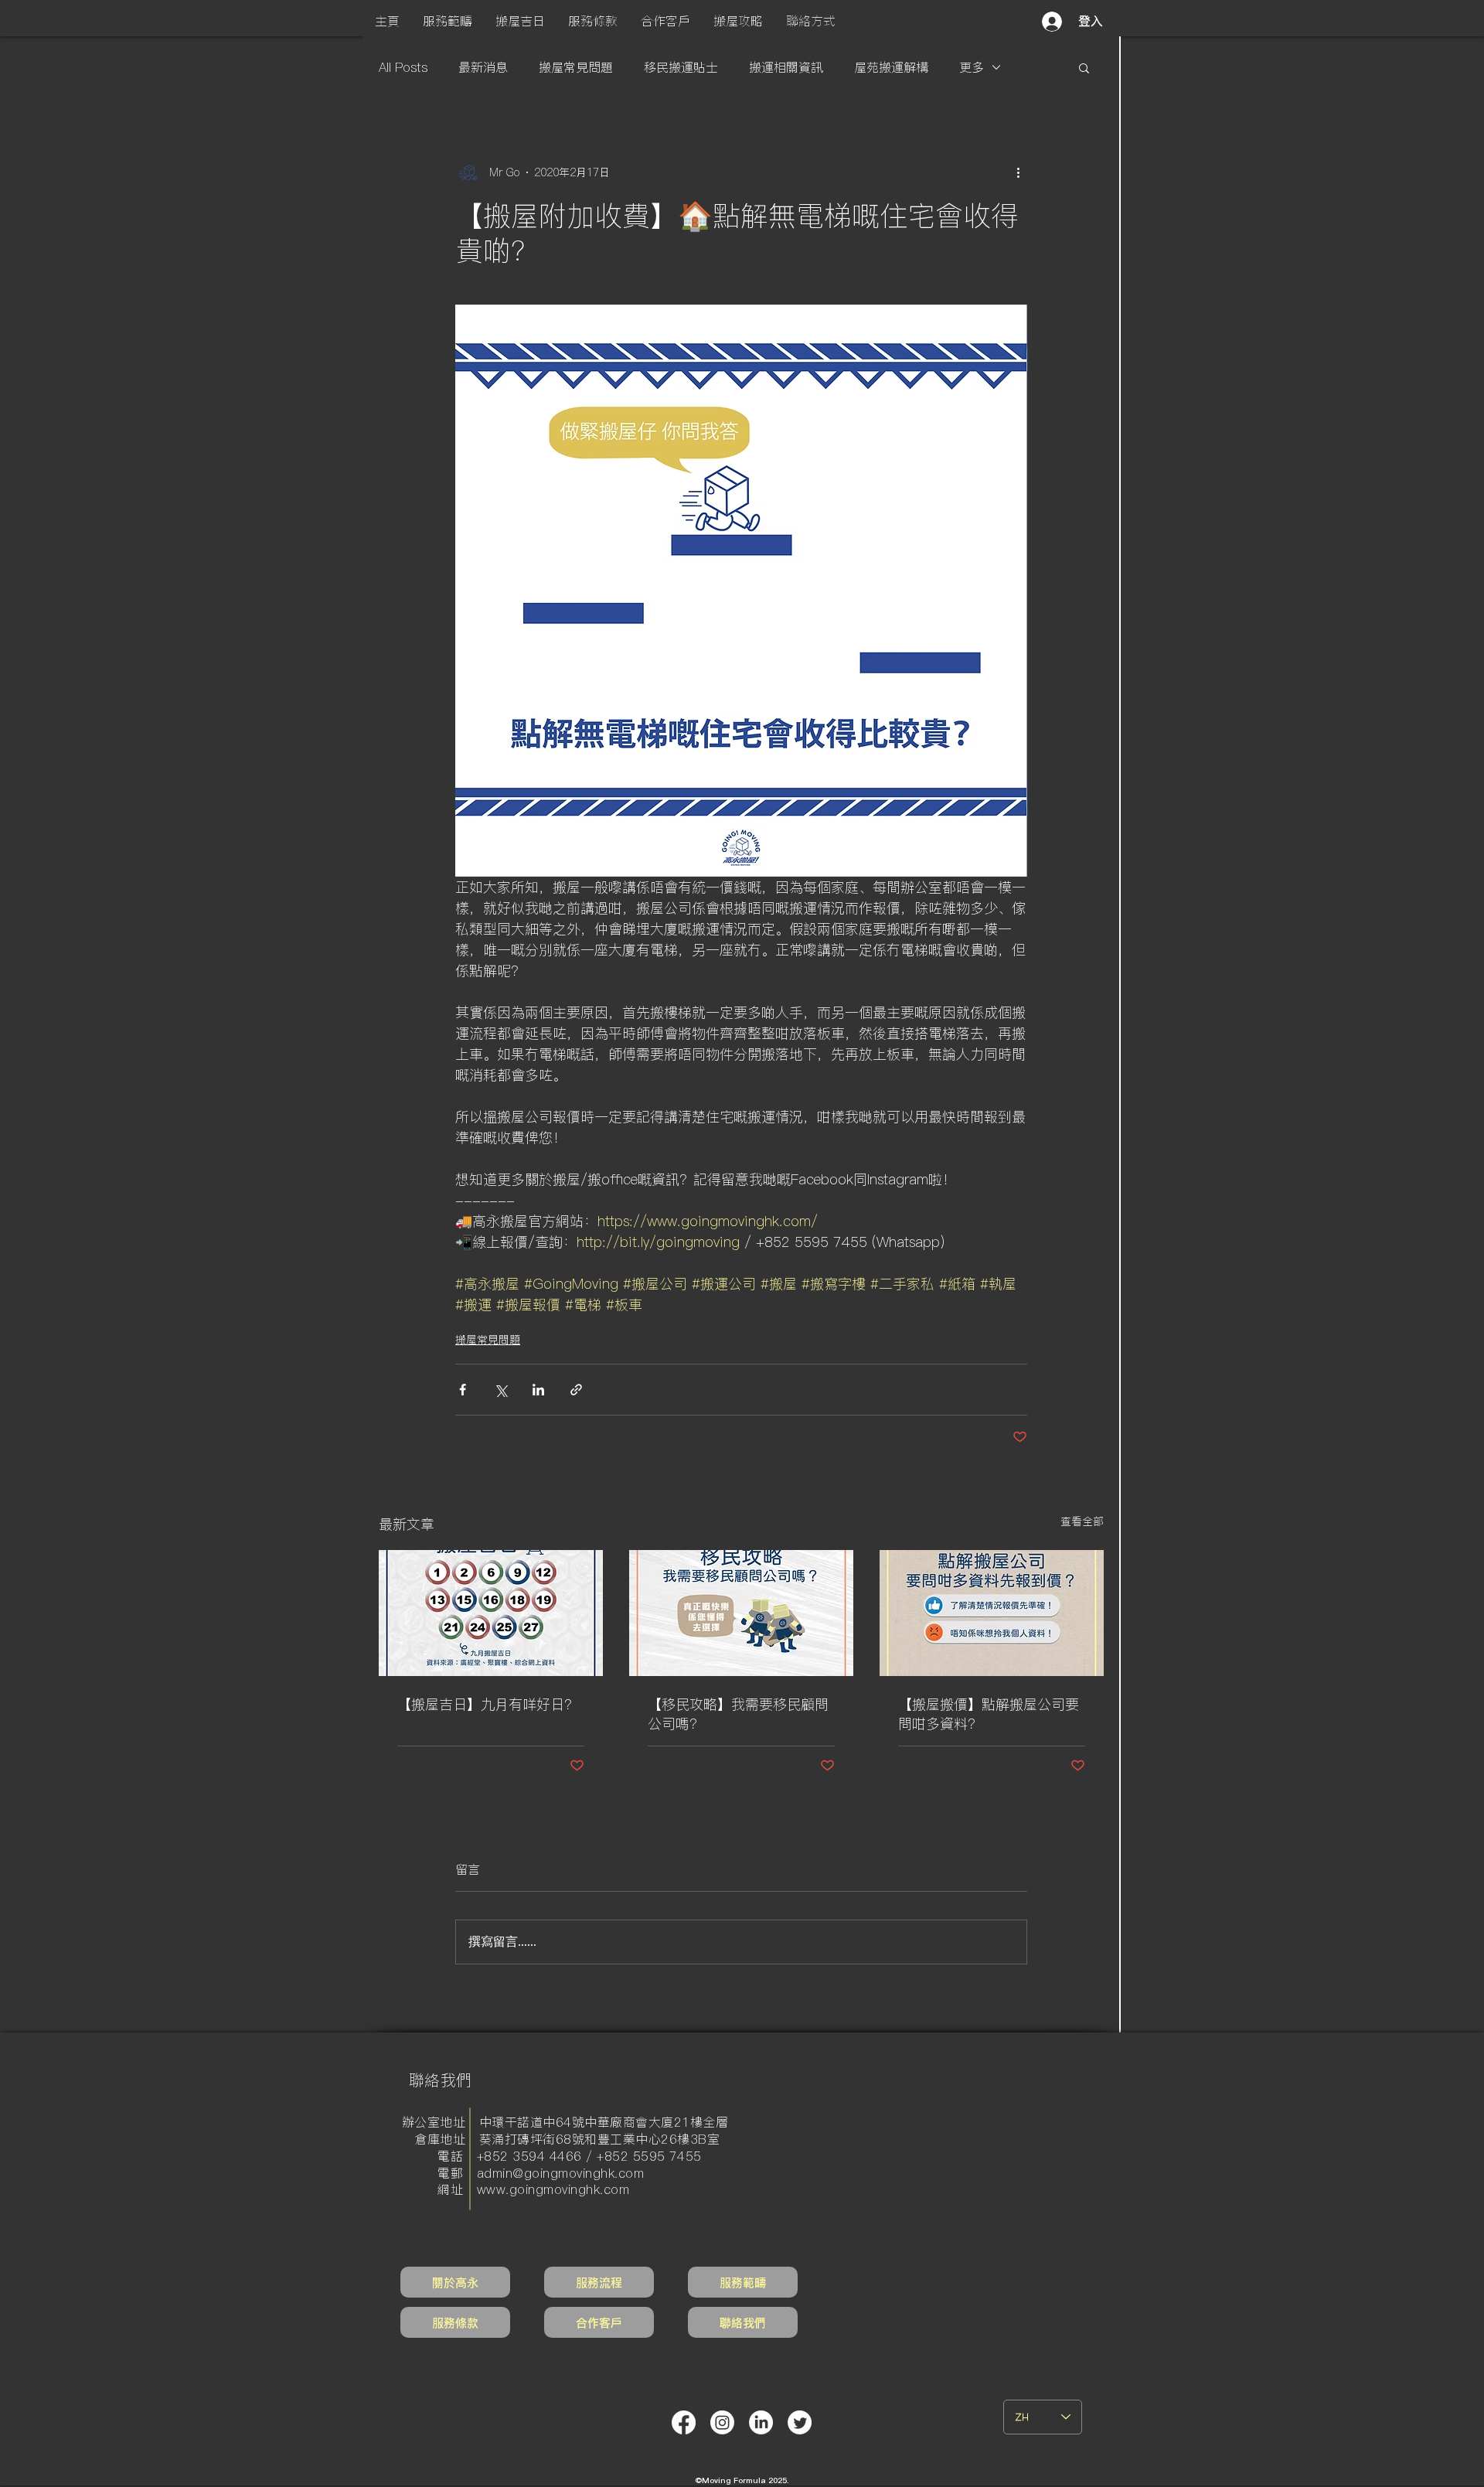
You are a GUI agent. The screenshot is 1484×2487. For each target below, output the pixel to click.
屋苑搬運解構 (891, 67)
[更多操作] (1018, 172)
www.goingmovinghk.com (553, 2189)
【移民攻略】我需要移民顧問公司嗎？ (738, 1714)
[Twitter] (800, 2422)
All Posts (403, 67)
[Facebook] (684, 2422)
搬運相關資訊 (786, 67)
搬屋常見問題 (576, 67)
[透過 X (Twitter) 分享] (500, 1390)
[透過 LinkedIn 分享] (538, 1390)
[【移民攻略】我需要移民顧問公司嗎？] (741, 1613)
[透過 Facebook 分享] (463, 1390)
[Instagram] (722, 2422)
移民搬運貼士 (681, 67)
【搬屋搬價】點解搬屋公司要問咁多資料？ (989, 1714)
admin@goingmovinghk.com (560, 2173)
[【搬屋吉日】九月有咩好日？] (491, 1613)
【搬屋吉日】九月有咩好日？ (488, 1704)
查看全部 (1082, 1521)
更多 (972, 67)
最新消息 (483, 67)
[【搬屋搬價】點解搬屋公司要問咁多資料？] (992, 1613)
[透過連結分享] (576, 1390)
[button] (448, 21)
